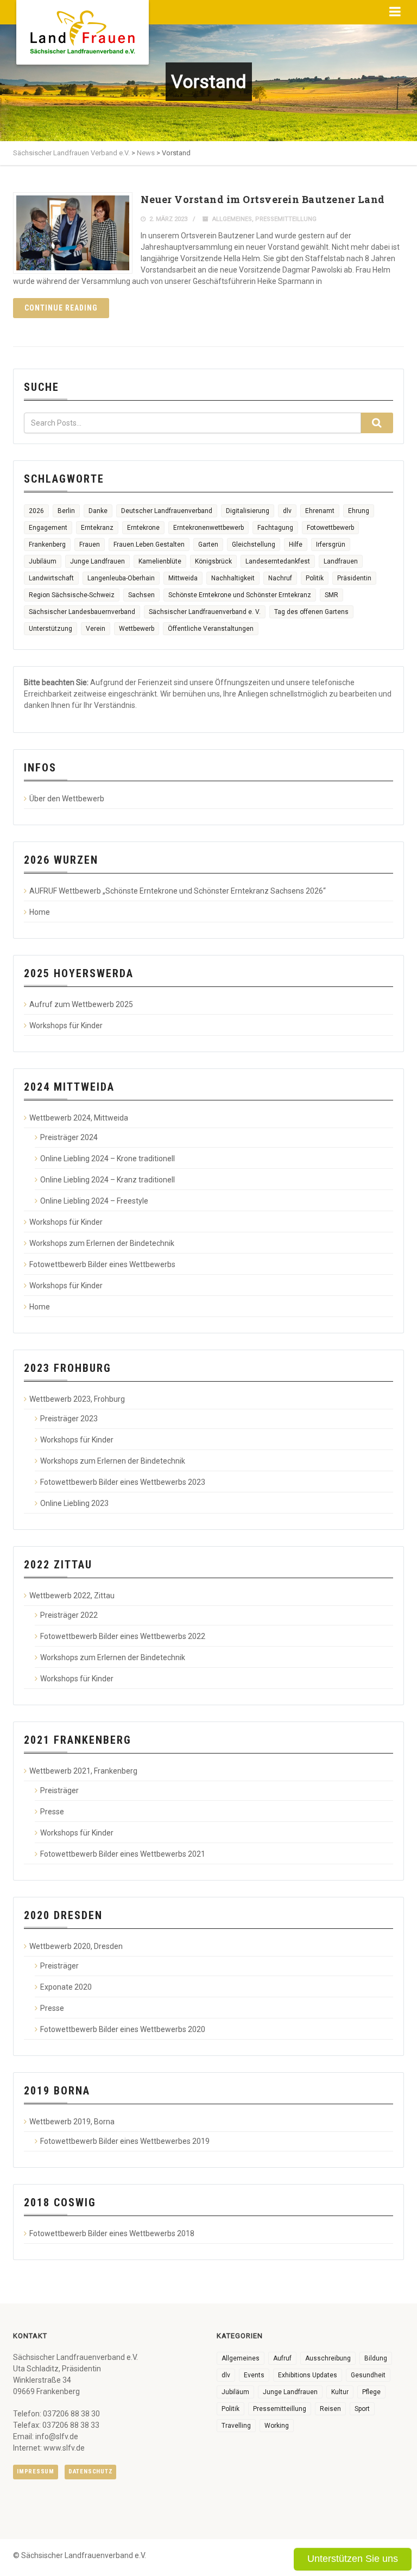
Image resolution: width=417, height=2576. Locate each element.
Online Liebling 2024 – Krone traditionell (108, 1159)
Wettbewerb (137, 629)
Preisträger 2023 (69, 1419)
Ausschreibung (328, 2358)
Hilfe (296, 545)
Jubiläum (43, 561)
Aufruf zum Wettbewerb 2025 (81, 1004)
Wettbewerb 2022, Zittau (72, 1596)
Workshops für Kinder (66, 1026)
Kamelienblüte (160, 561)
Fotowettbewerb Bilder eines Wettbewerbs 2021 (123, 1854)
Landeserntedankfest (278, 561)
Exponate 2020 (66, 1987)
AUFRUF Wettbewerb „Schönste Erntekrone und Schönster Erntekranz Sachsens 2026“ (178, 891)
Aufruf (282, 2358)
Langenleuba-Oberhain (121, 578)
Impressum (36, 2471)
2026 (36, 511)
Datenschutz (90, 2471)
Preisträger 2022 (69, 1615)
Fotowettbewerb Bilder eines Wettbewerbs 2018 (112, 2233)
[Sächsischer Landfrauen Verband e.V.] (83, 28)
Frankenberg (47, 545)
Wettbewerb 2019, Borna (72, 2122)
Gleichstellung (254, 545)
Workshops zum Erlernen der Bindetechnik (102, 1243)
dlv (287, 511)
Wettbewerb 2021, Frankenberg (83, 1771)
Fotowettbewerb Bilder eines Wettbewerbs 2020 (123, 2029)
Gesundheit (368, 2375)
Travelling (236, 2426)
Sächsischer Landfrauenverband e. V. (205, 612)
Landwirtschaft (51, 578)
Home (40, 912)
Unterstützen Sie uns (353, 2559)
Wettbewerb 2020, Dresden (76, 1946)
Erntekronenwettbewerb (208, 528)
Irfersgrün (331, 545)
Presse (52, 1812)
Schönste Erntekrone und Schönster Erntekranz (240, 595)
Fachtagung (275, 528)
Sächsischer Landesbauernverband (82, 612)
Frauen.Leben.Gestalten (149, 545)
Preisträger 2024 (69, 1137)
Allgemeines (232, 219)
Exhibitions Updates (308, 2375)
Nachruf (280, 578)
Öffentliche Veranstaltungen (211, 629)
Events (254, 2375)
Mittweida (183, 578)
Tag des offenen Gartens (311, 612)
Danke (98, 511)
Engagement (48, 528)
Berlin (66, 511)
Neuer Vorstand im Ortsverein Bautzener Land (263, 199)
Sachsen (141, 595)
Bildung (376, 2358)
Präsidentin (354, 578)
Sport (362, 2409)
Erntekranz (97, 528)
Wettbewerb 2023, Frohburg (77, 1399)
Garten (208, 545)
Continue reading (61, 308)
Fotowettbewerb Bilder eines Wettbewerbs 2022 (123, 1636)
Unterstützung (50, 629)
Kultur (340, 2392)
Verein (96, 629)
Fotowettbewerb (330, 528)
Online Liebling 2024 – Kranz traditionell (108, 1180)
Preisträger (59, 1790)
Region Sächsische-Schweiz (72, 595)
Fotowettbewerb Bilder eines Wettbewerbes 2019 (125, 2141)
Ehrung (359, 511)
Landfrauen (341, 561)
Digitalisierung (248, 511)
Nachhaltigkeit (233, 578)
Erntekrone (143, 528)
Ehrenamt (320, 511)
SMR (331, 595)
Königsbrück (213, 561)
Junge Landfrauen (97, 561)
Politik (315, 578)
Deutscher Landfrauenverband (167, 511)
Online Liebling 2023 (74, 1503)
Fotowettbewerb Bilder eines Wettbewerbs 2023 (123, 1482)
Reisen (330, 2409)
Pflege (371, 2392)
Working (277, 2426)
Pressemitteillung (286, 219)
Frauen (90, 545)
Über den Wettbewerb (67, 799)
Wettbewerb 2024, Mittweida (79, 1118)
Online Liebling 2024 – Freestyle (94, 1201)
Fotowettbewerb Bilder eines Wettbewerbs (102, 1264)
